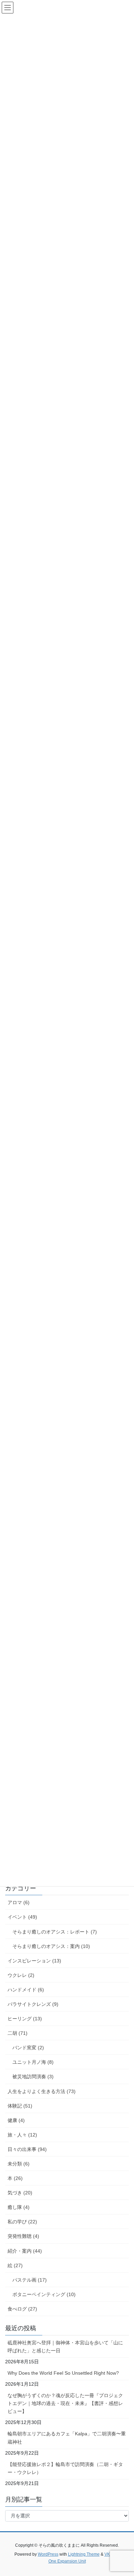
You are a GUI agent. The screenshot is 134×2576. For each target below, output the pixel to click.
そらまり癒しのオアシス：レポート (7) (55, 1932)
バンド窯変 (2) (28, 2048)
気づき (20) (20, 2193)
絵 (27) (15, 2265)
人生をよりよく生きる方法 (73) (42, 2091)
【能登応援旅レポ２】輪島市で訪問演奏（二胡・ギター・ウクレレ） (65, 2468)
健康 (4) (16, 2120)
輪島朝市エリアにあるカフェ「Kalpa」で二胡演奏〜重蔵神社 (67, 2438)
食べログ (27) (22, 2309)
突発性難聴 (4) (23, 2236)
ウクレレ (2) (21, 1975)
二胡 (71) (18, 2033)
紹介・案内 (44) (25, 2251)
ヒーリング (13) (25, 2019)
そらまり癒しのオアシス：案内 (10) (51, 1946)
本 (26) (15, 2178)
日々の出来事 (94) (27, 2149)
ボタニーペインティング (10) (44, 2294)
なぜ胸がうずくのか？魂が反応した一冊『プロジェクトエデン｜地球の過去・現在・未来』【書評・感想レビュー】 (65, 2403)
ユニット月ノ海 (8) (33, 2062)
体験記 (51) (20, 2106)
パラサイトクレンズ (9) (33, 2004)
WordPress (48, 2554)
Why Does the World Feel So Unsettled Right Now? (63, 2373)
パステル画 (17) (30, 2280)
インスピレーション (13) (34, 1961)
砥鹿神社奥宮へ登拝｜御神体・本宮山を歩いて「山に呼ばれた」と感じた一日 (65, 2347)
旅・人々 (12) (22, 2135)
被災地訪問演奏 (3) (33, 2077)
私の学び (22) (22, 2222)
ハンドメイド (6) (26, 1990)
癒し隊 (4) (19, 2207)
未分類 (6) (19, 2164)
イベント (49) (22, 1917)
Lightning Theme (84, 2554)
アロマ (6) (19, 1902)
